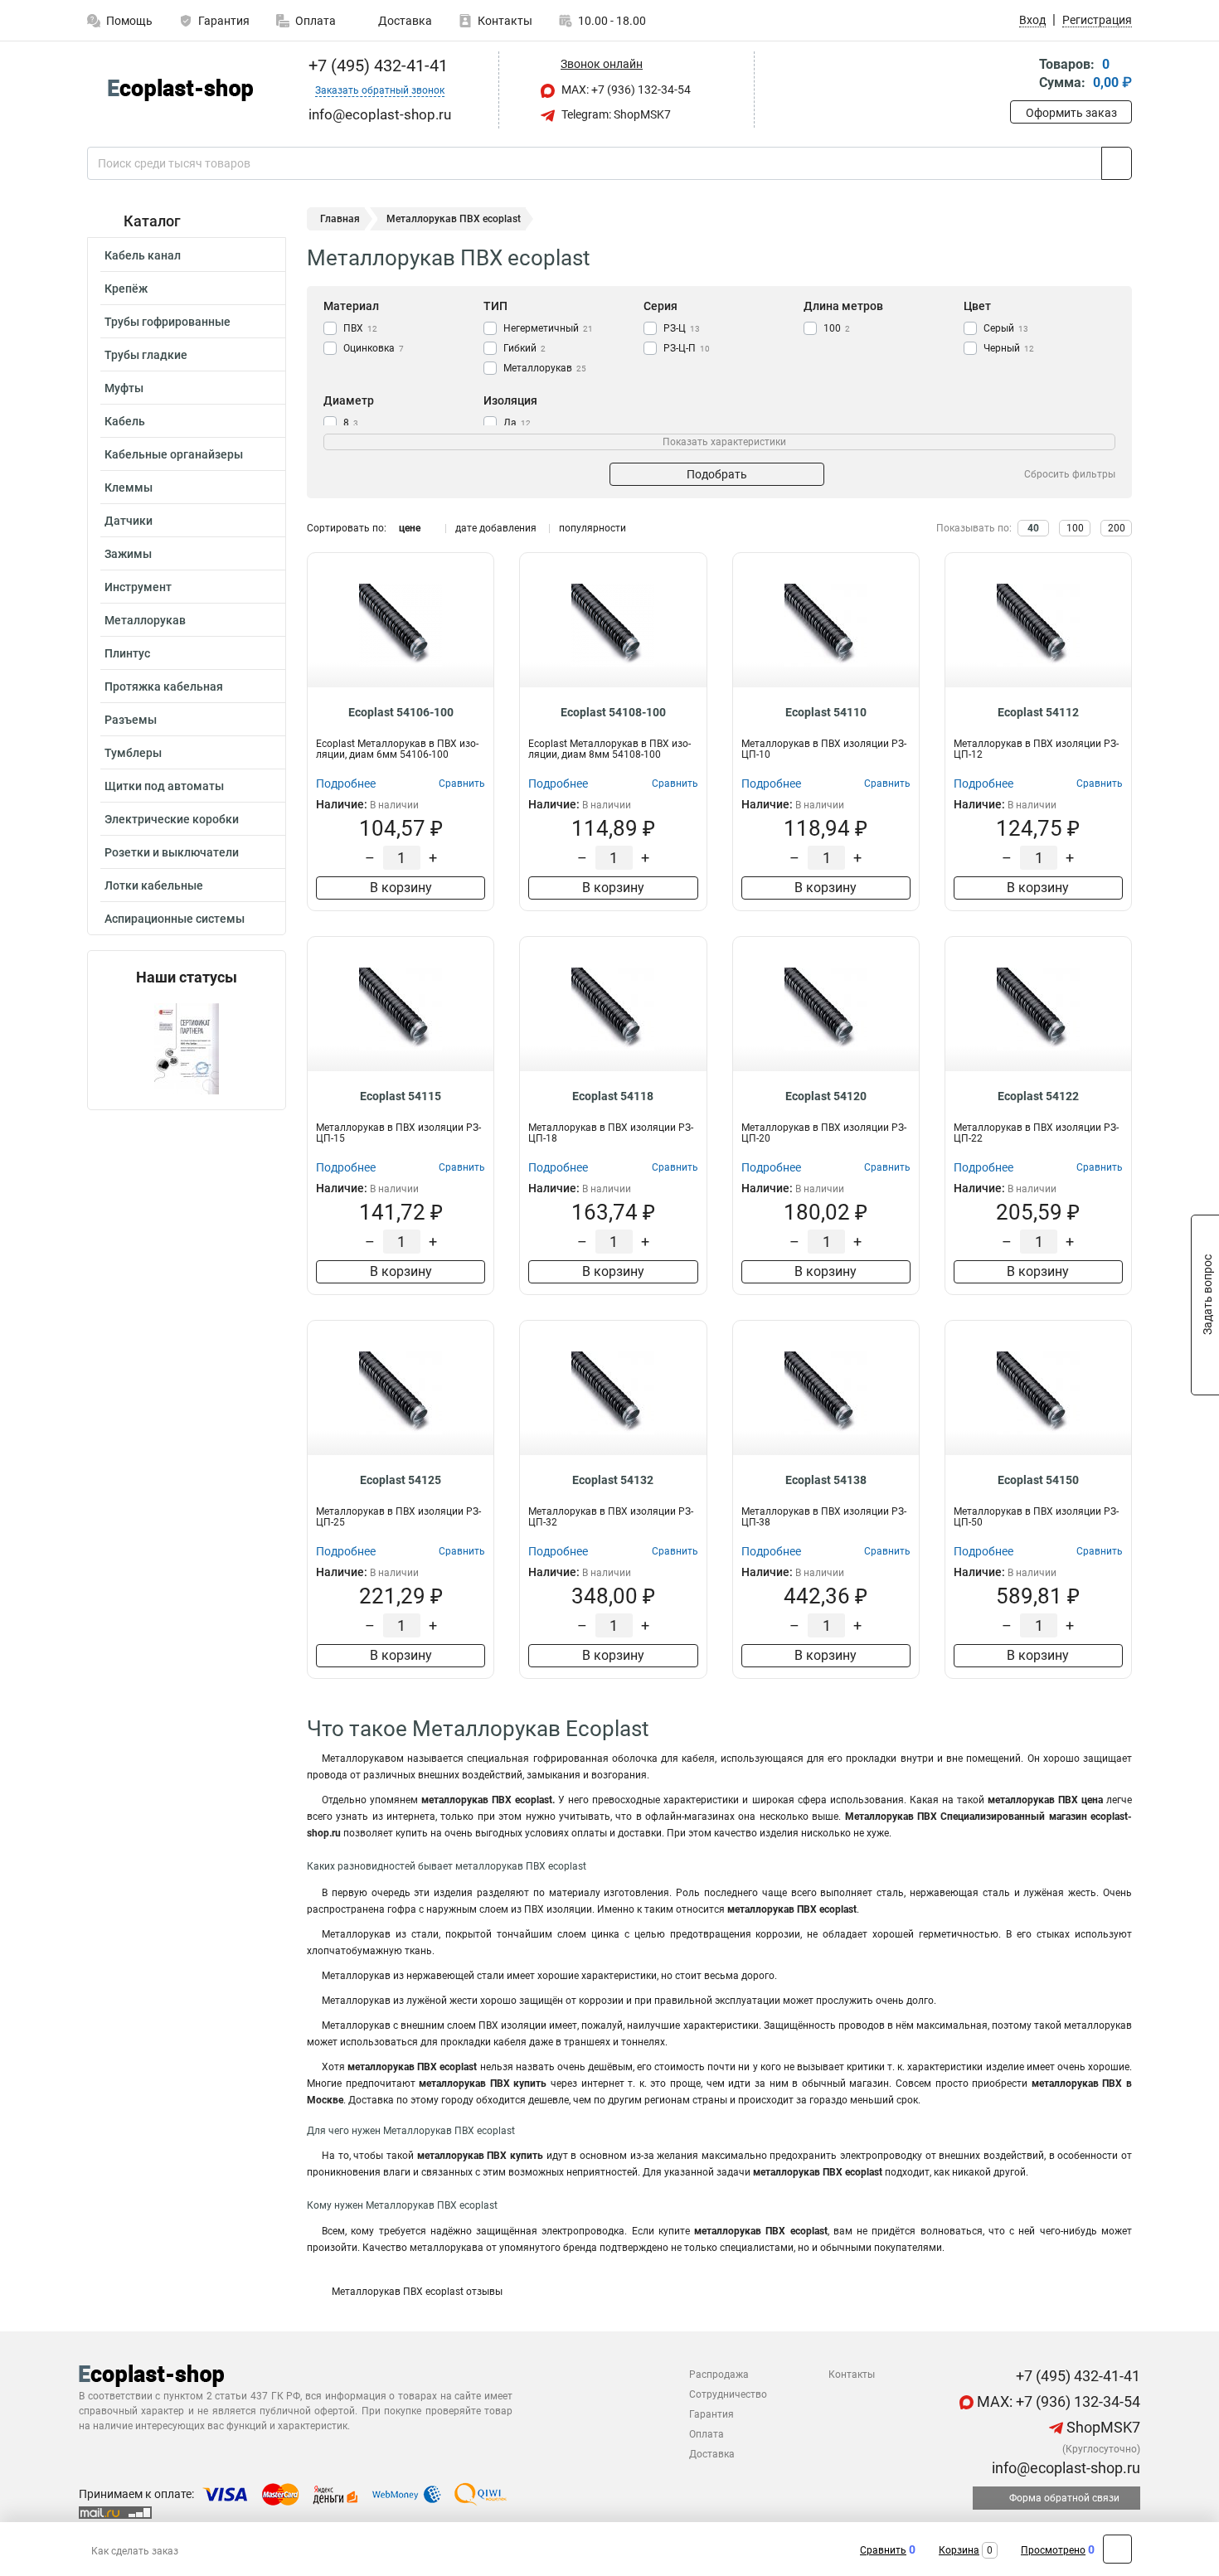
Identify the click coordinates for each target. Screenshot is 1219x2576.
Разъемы (131, 720)
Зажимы (128, 554)
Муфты (124, 388)
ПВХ (360, 328)
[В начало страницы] (1117, 2549)
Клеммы (129, 488)
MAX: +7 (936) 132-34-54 (625, 90)
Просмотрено (1053, 2550)
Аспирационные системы (175, 919)
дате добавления (496, 528)
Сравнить (883, 2550)
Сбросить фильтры (1070, 474)
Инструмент (138, 587)
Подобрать (717, 474)
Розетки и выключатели (172, 852)
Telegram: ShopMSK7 (615, 114)
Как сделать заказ (135, 2551)
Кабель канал (143, 255)
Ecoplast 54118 (613, 1096)
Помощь (129, 21)
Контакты (505, 21)
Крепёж (126, 289)
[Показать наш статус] (187, 1048)
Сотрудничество (728, 2394)
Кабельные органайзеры (174, 454)
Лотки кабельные (154, 885)
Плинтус (127, 653)
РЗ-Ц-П (687, 348)
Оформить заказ (1071, 113)
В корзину (401, 888)
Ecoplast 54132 (613, 1480)
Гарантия (224, 21)
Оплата (316, 21)
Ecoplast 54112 (1038, 712)
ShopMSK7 (1102, 2427)
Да (517, 423)
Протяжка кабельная (164, 686)
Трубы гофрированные (168, 322)
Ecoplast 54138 (826, 1480)
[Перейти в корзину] (1022, 75)
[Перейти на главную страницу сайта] (180, 90)
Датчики (129, 521)
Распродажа (719, 2375)
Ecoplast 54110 (826, 712)
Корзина (959, 2550)
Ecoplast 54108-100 (613, 712)
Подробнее (346, 783)
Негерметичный (548, 328)
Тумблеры (133, 753)
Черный (1009, 348)
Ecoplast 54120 (826, 1096)
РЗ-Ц (682, 328)
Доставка (404, 21)
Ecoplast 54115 (401, 1096)
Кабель (125, 421)
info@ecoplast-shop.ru (1064, 2468)
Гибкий (525, 348)
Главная (340, 219)
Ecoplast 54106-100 (401, 712)
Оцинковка (374, 348)
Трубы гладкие (146, 355)
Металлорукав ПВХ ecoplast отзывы (417, 2292)
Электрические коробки (172, 819)
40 (1033, 528)
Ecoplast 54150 (1038, 1480)
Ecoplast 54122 (1038, 1096)
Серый (1006, 328)
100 (837, 328)
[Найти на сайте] (1117, 163)
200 (1117, 528)
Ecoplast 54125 (401, 1480)
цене (410, 528)
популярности (593, 528)
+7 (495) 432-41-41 (376, 65)
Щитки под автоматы (164, 786)
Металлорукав (145, 620)
